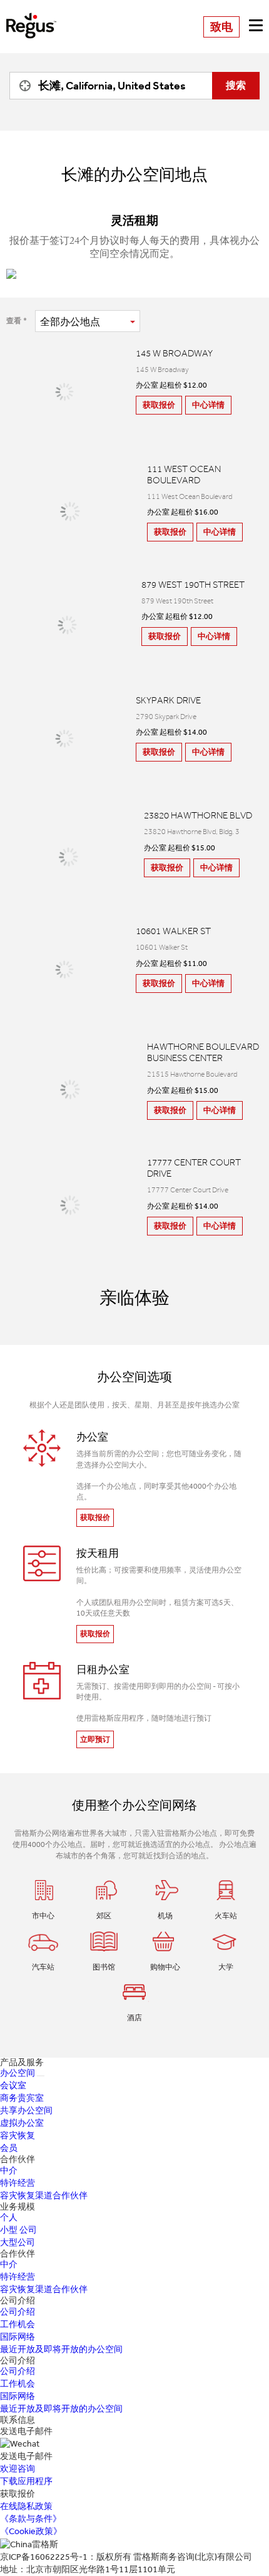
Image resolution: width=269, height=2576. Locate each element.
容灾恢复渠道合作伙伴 (44, 2196)
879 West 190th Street (193, 585)
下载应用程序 (26, 2481)
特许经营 (18, 2183)
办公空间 (18, 2073)
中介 (9, 2171)
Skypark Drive (168, 700)
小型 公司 (18, 2230)
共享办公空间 (26, 2111)
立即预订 (95, 1739)
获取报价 (159, 405)
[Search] (22, 86)
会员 (9, 2148)
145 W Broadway (174, 353)
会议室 (13, 2085)
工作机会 (18, 2324)
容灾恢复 (18, 2136)
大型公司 (18, 2242)
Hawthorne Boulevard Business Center (203, 1052)
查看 (14, 321)
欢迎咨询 (18, 2469)
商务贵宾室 (22, 2098)
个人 (9, 2217)
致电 (221, 27)
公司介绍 (18, 2312)
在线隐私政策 (26, 2506)
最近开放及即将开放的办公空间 (61, 2349)
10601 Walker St (173, 931)
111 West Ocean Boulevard (184, 475)
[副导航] (41, 2076)
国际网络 (18, 2337)
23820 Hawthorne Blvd (198, 815)
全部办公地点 (70, 322)
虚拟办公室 (22, 2123)
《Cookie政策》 (31, 2531)
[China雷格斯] (31, 17)
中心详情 (208, 405)
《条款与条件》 (31, 2519)
